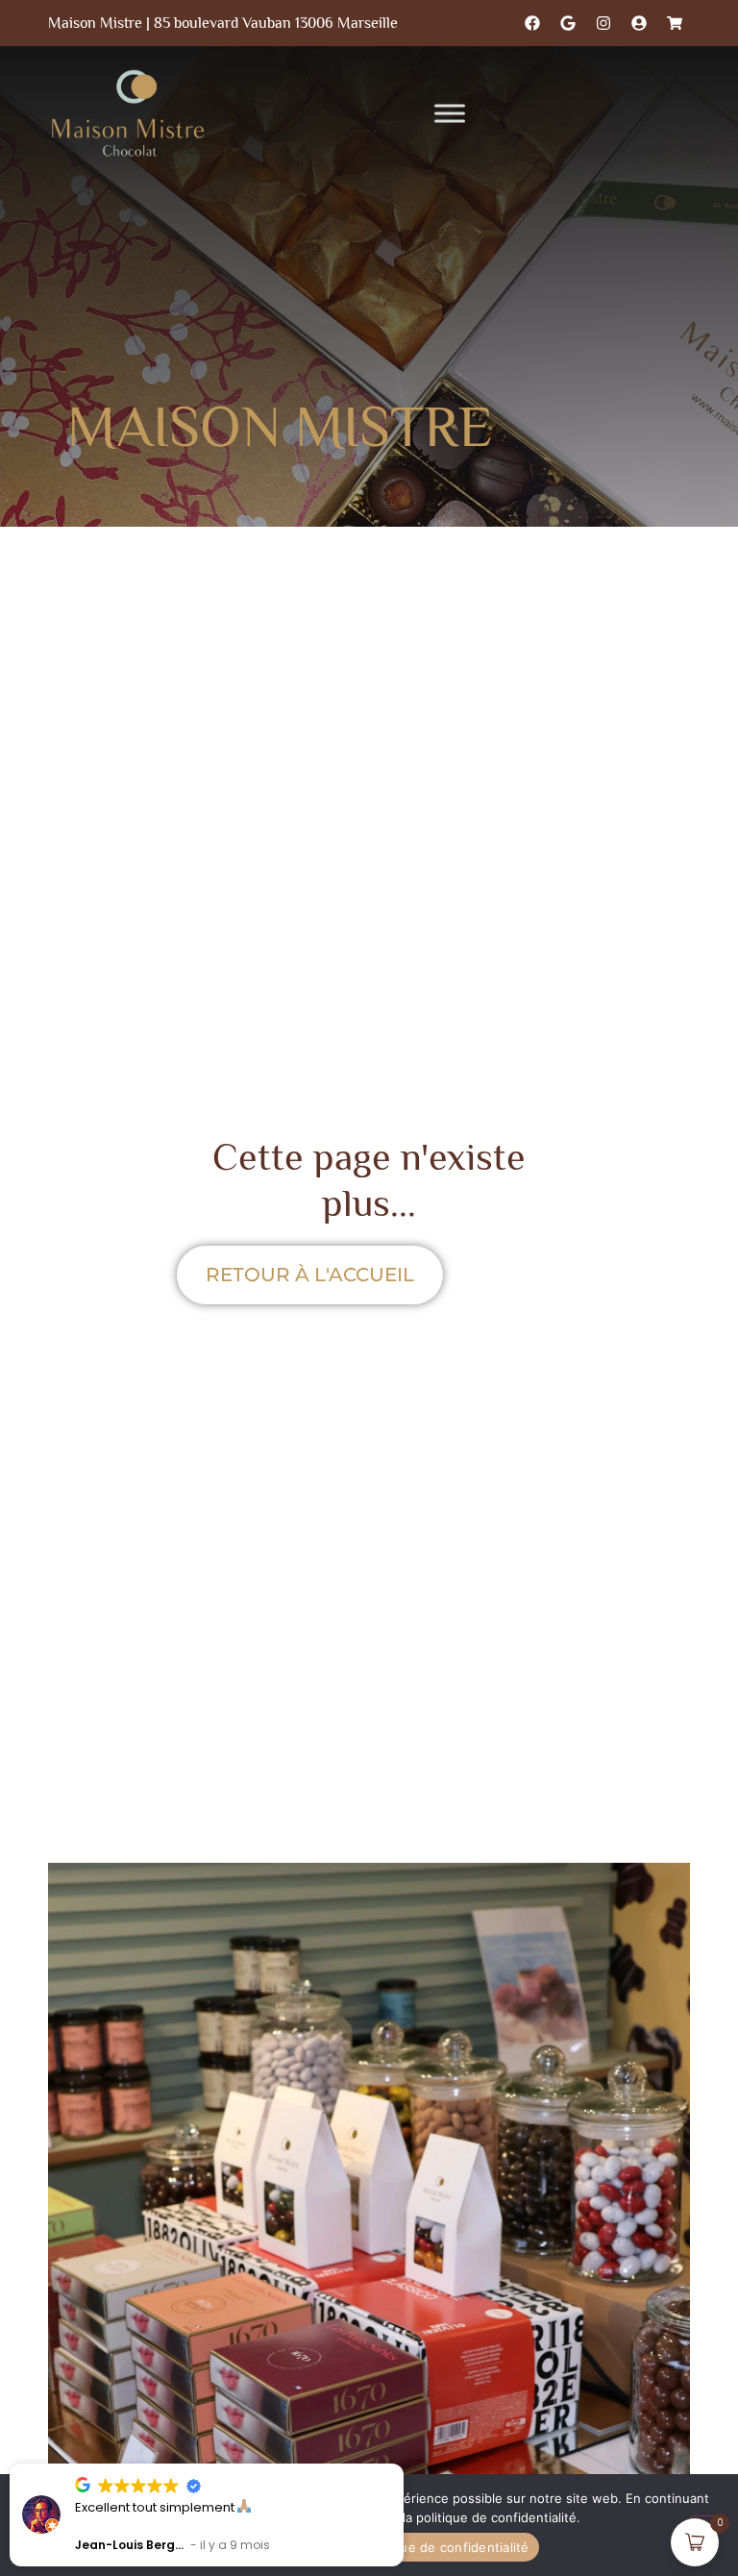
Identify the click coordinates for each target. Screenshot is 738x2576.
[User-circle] (639, 23)
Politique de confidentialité (446, 2547)
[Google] (568, 23)
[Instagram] (603, 23)
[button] (403, 2465)
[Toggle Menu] (450, 113)
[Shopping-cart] (675, 23)
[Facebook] (532, 23)
